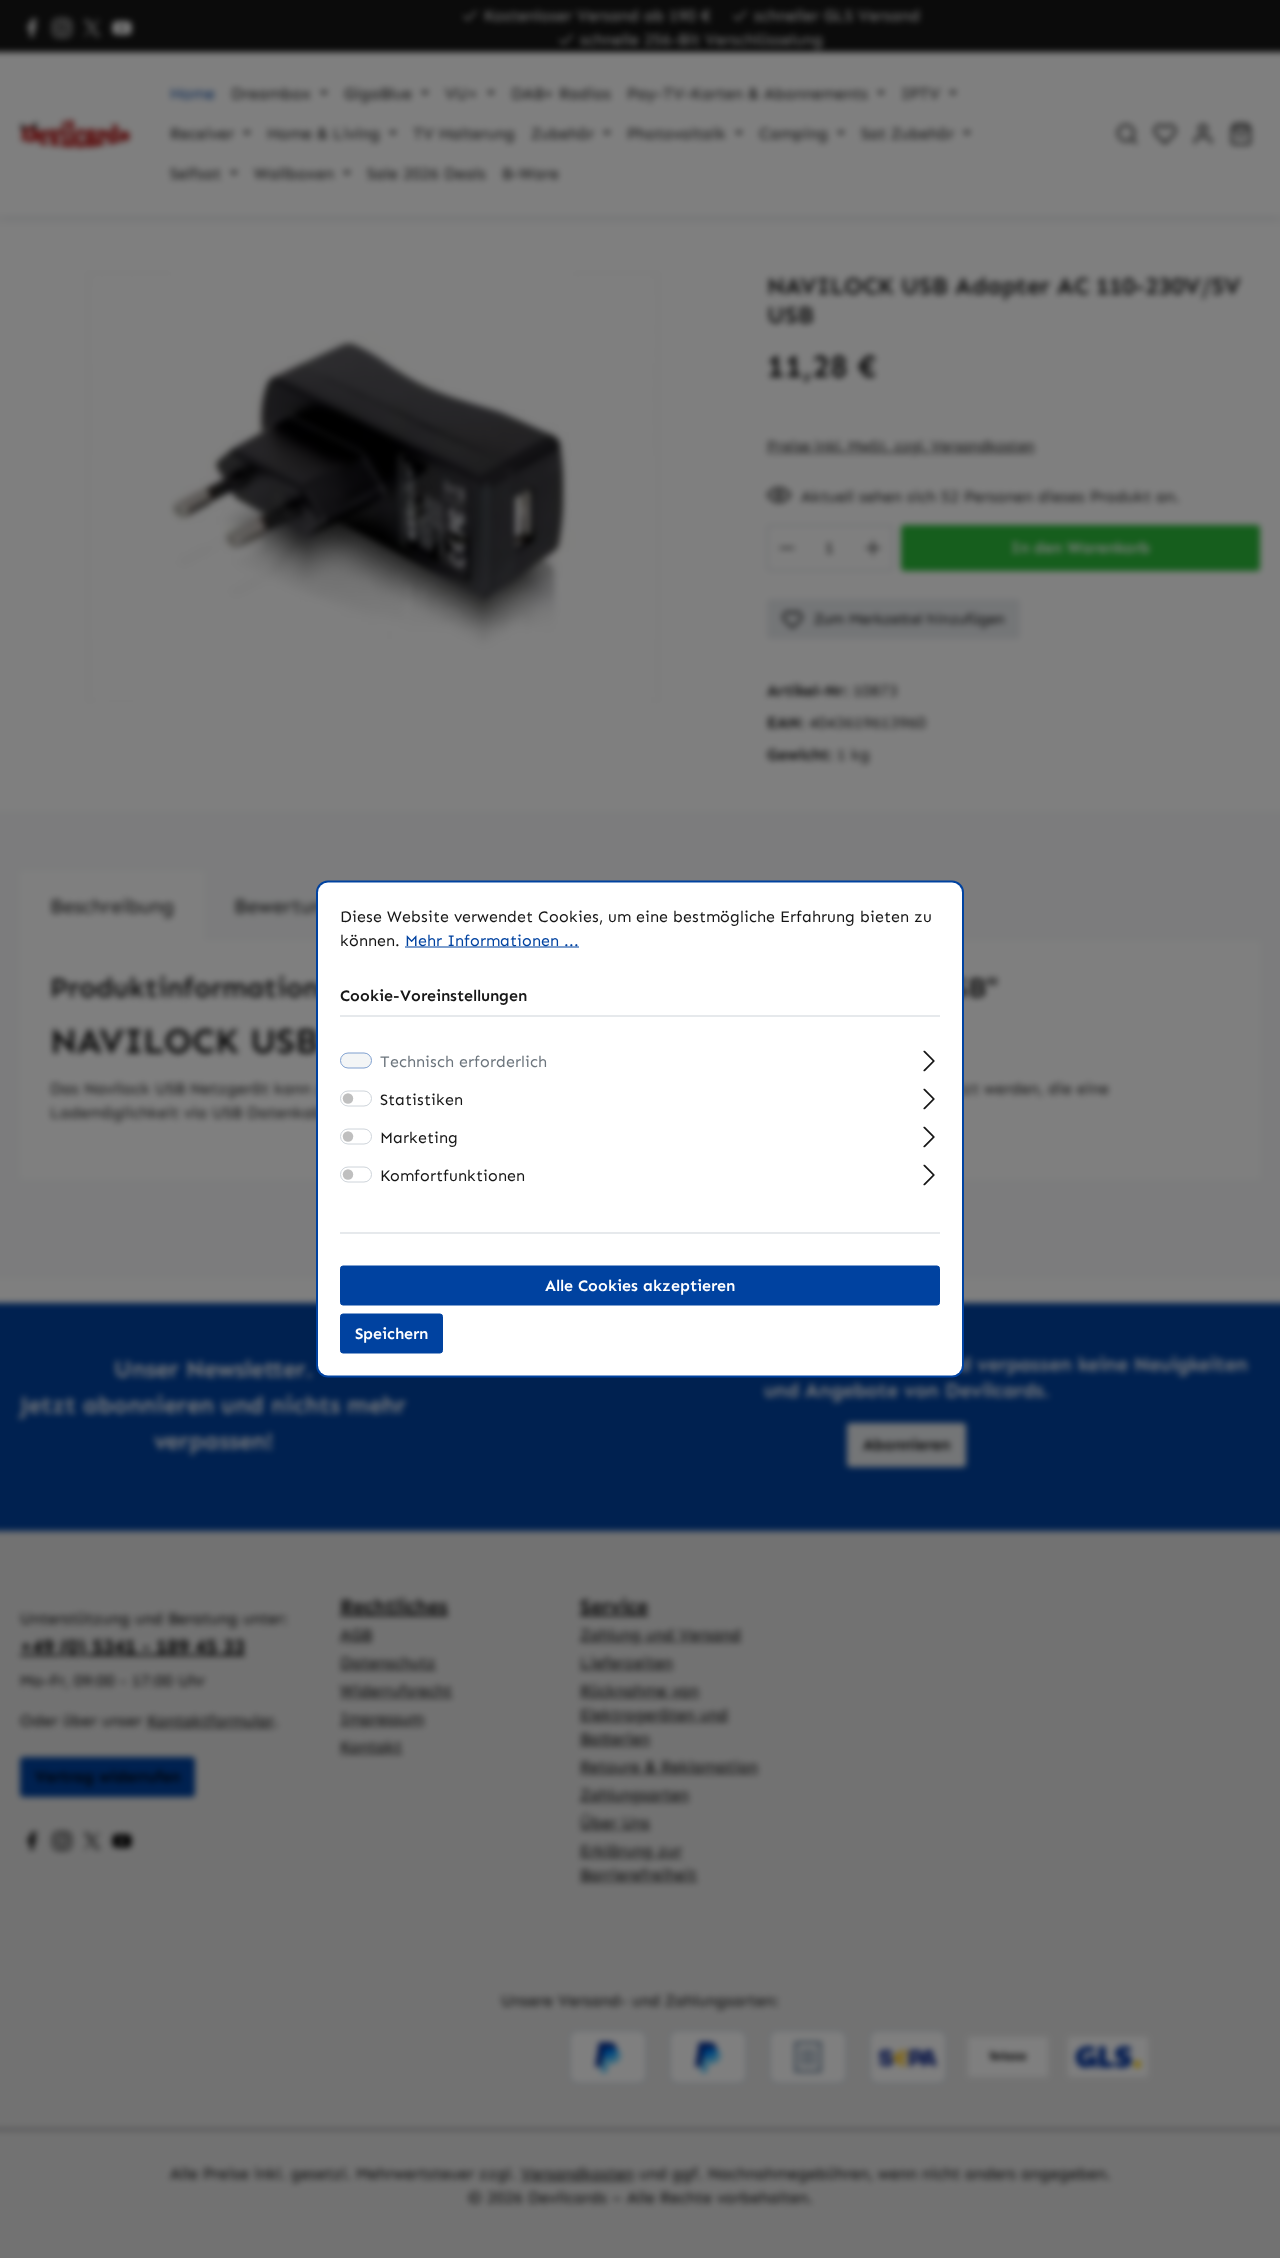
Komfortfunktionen (452, 1175)
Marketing (419, 1137)
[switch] (356, 1099)
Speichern (391, 1333)
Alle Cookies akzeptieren (640, 1285)
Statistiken (421, 1099)
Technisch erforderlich (463, 1061)
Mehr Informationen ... (492, 940)
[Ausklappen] (929, 1059)
